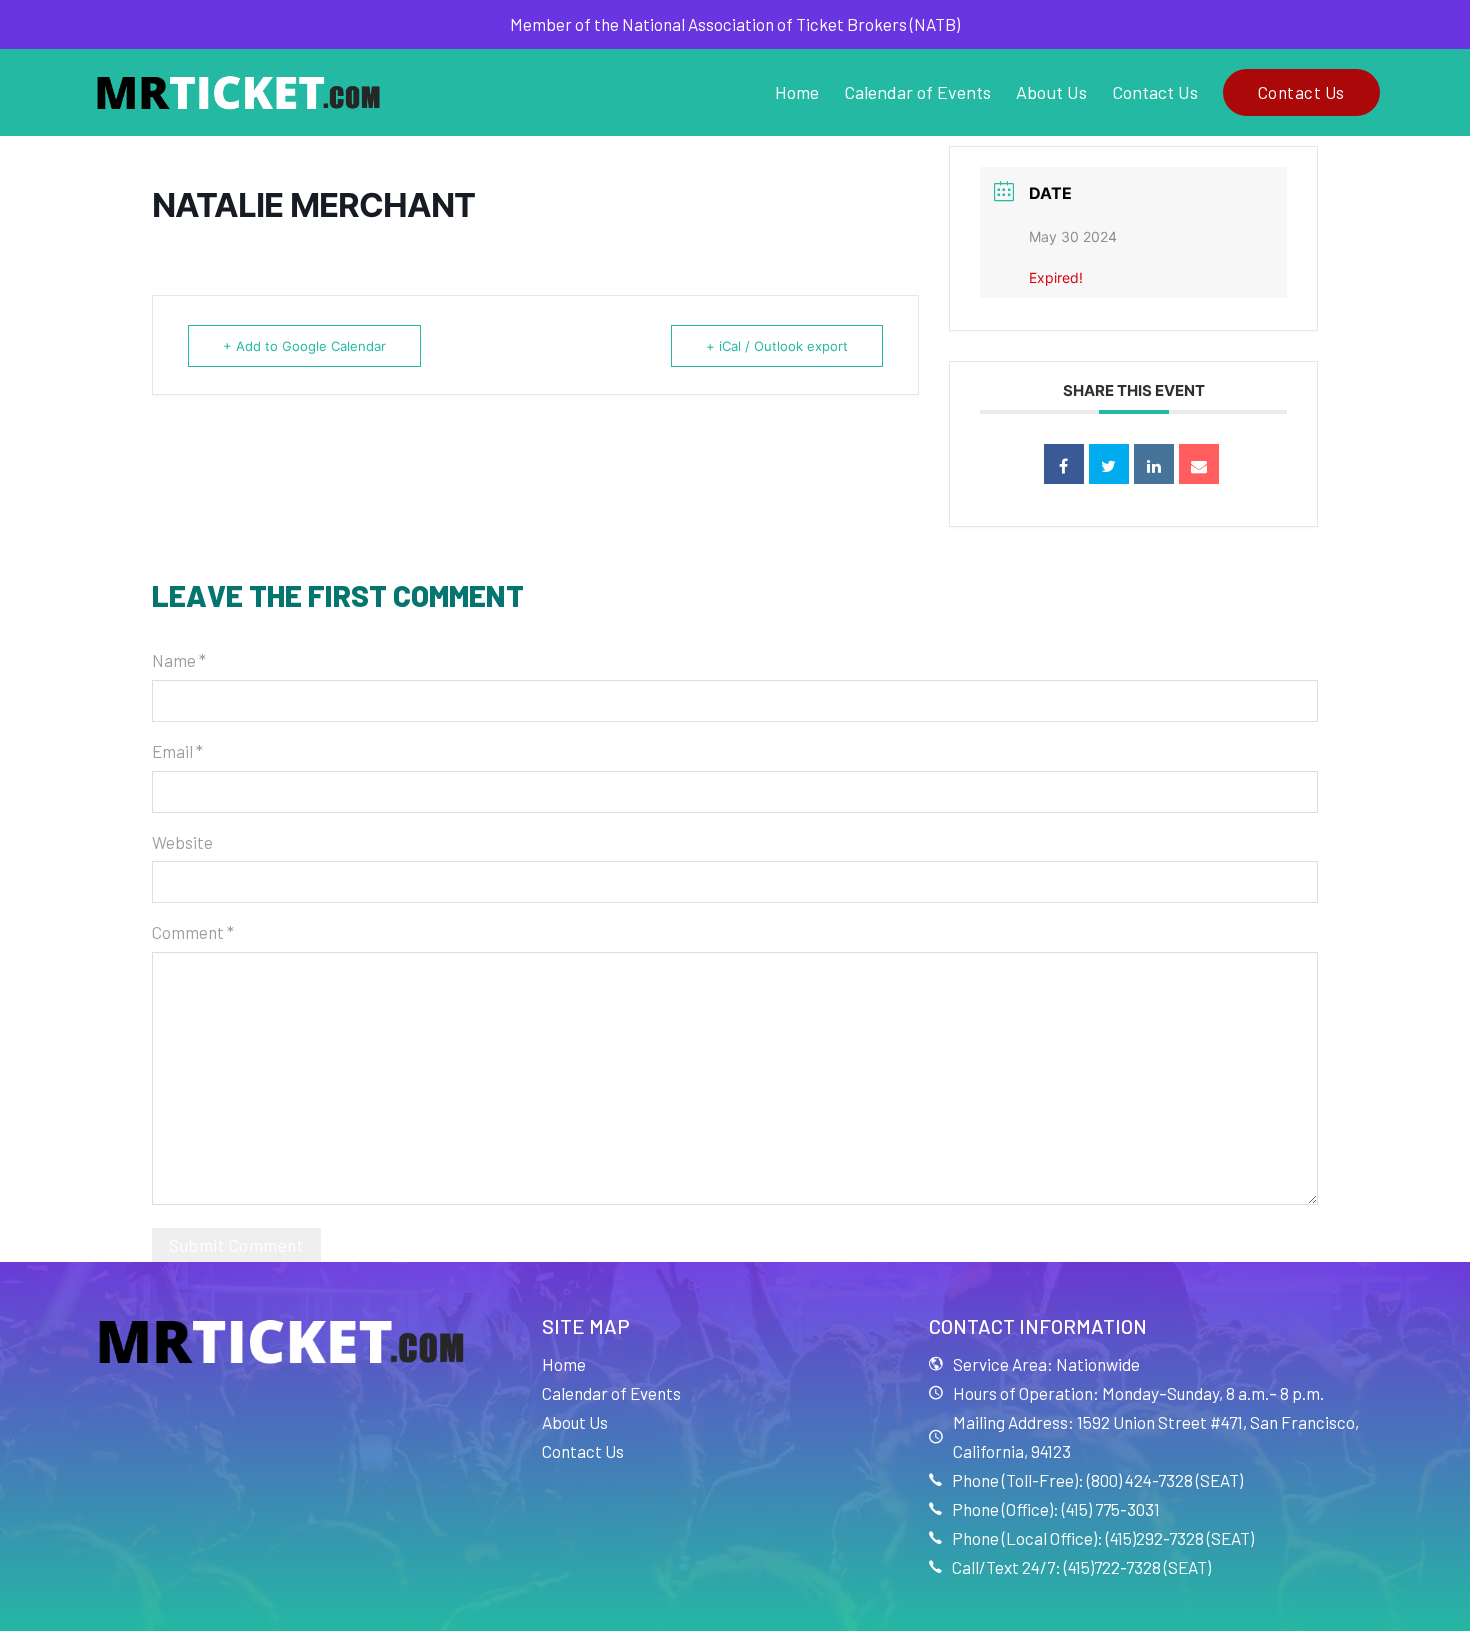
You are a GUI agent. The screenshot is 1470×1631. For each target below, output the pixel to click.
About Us (1051, 92)
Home (797, 92)
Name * (179, 660)
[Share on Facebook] (1064, 464)
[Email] (1199, 464)
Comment (193, 932)
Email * (177, 751)
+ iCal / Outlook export (777, 346)
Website (182, 842)
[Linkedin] (1154, 464)
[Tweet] (1109, 464)
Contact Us (1155, 92)
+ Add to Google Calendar (304, 346)
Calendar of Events (917, 92)
